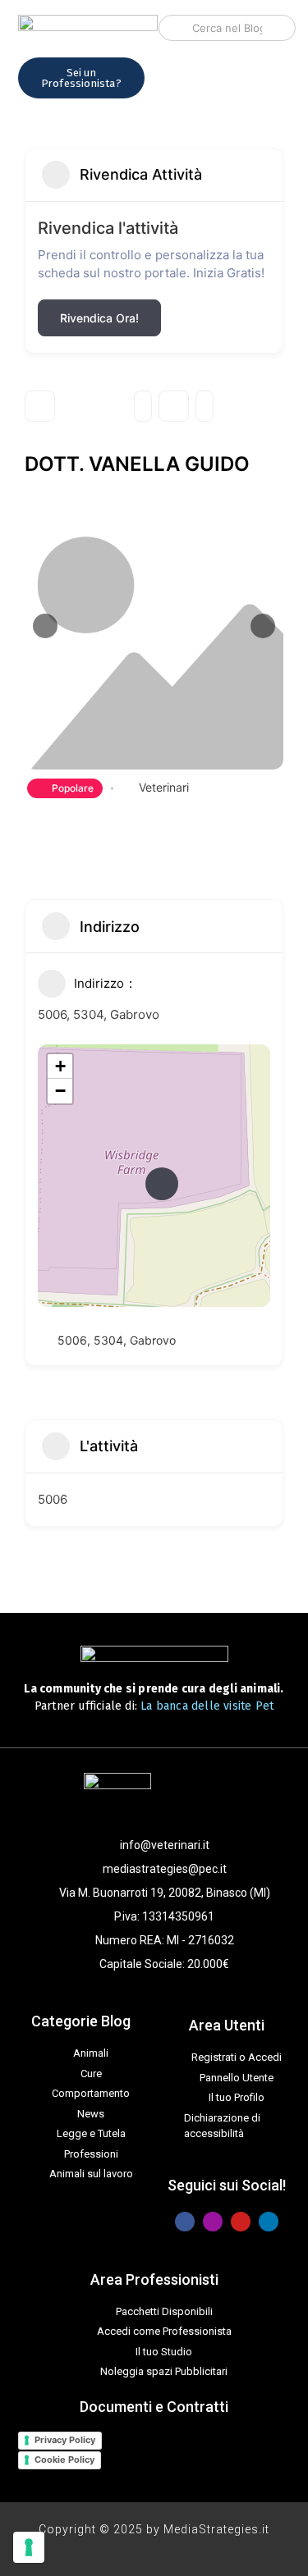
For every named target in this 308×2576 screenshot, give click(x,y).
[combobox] (228, 28)
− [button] (60, 1091)
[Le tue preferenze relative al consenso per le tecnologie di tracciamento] (29, 2547)
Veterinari (164, 787)
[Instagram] (213, 2222)
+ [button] (60, 1066)
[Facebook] (185, 2222)
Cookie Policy (64, 2460)
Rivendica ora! (99, 318)
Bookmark (174, 406)
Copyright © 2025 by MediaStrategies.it (154, 2529)
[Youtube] (241, 2222)
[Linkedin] (269, 2222)
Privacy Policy (65, 2440)
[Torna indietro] (40, 406)
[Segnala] (205, 406)
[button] (176, 78)
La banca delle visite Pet (207, 1706)
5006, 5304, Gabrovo (99, 1014)
